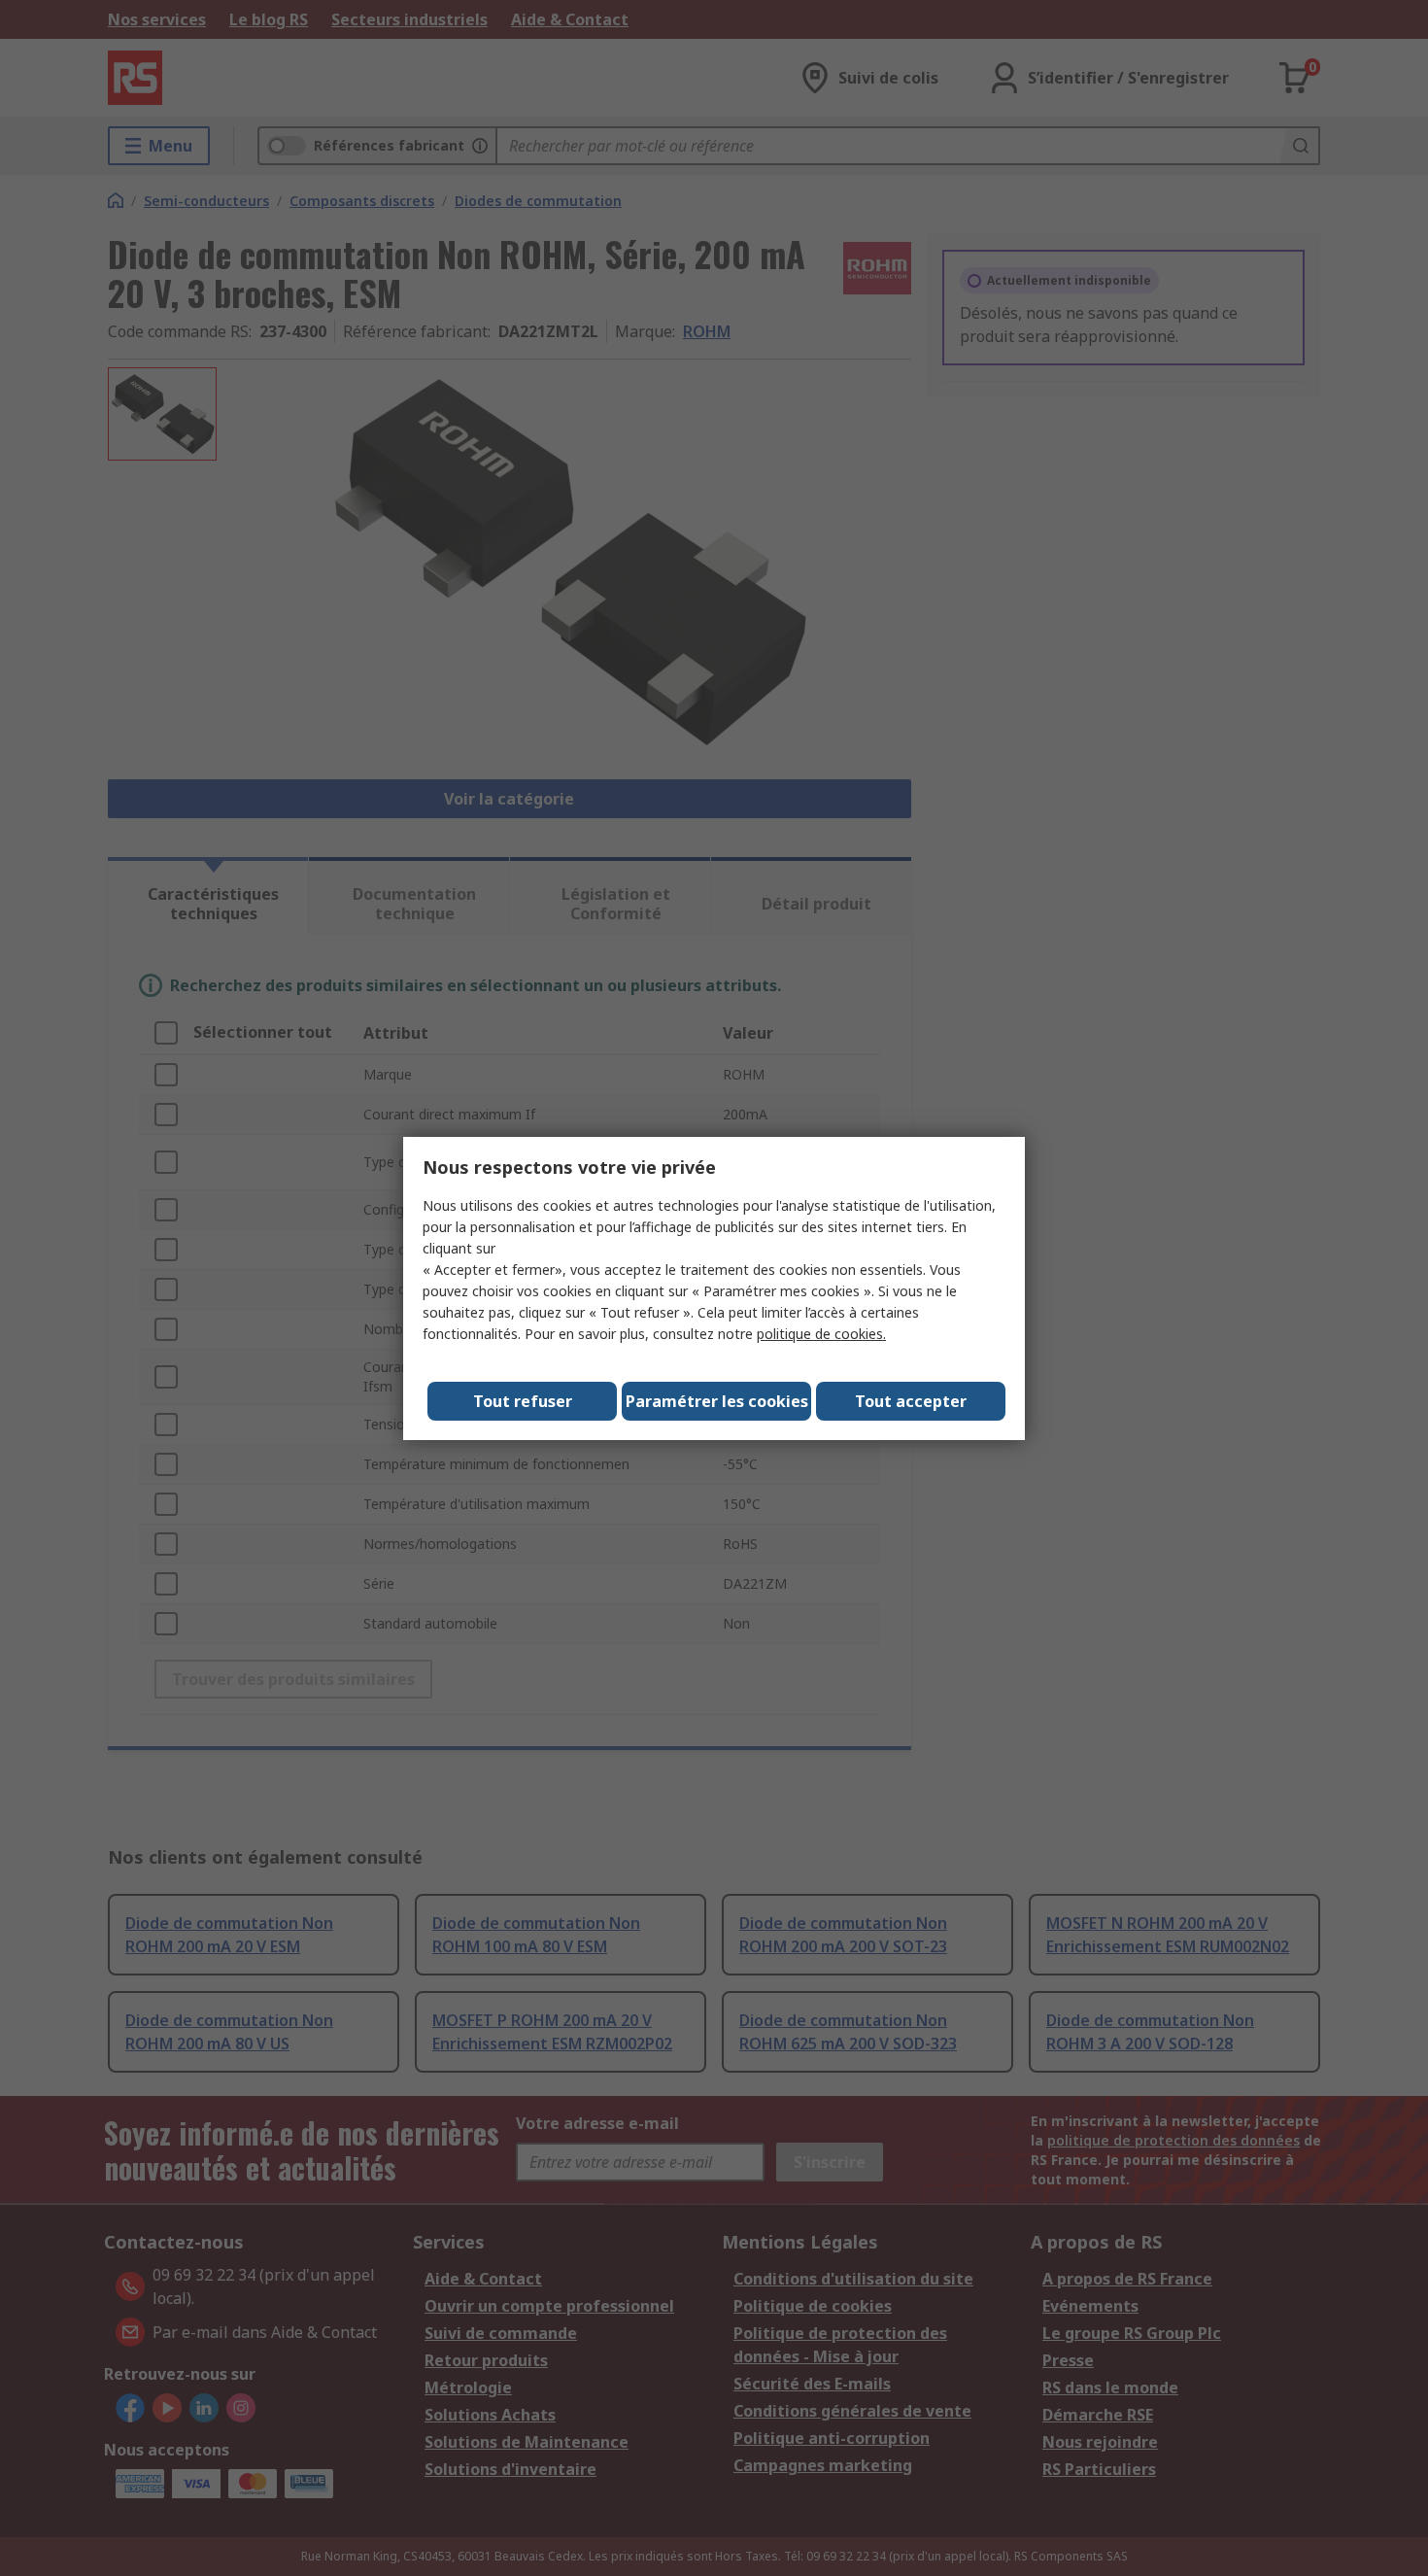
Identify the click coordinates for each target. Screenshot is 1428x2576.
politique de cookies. (821, 1334)
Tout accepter (911, 1401)
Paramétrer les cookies (717, 1401)
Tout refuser (523, 1401)
